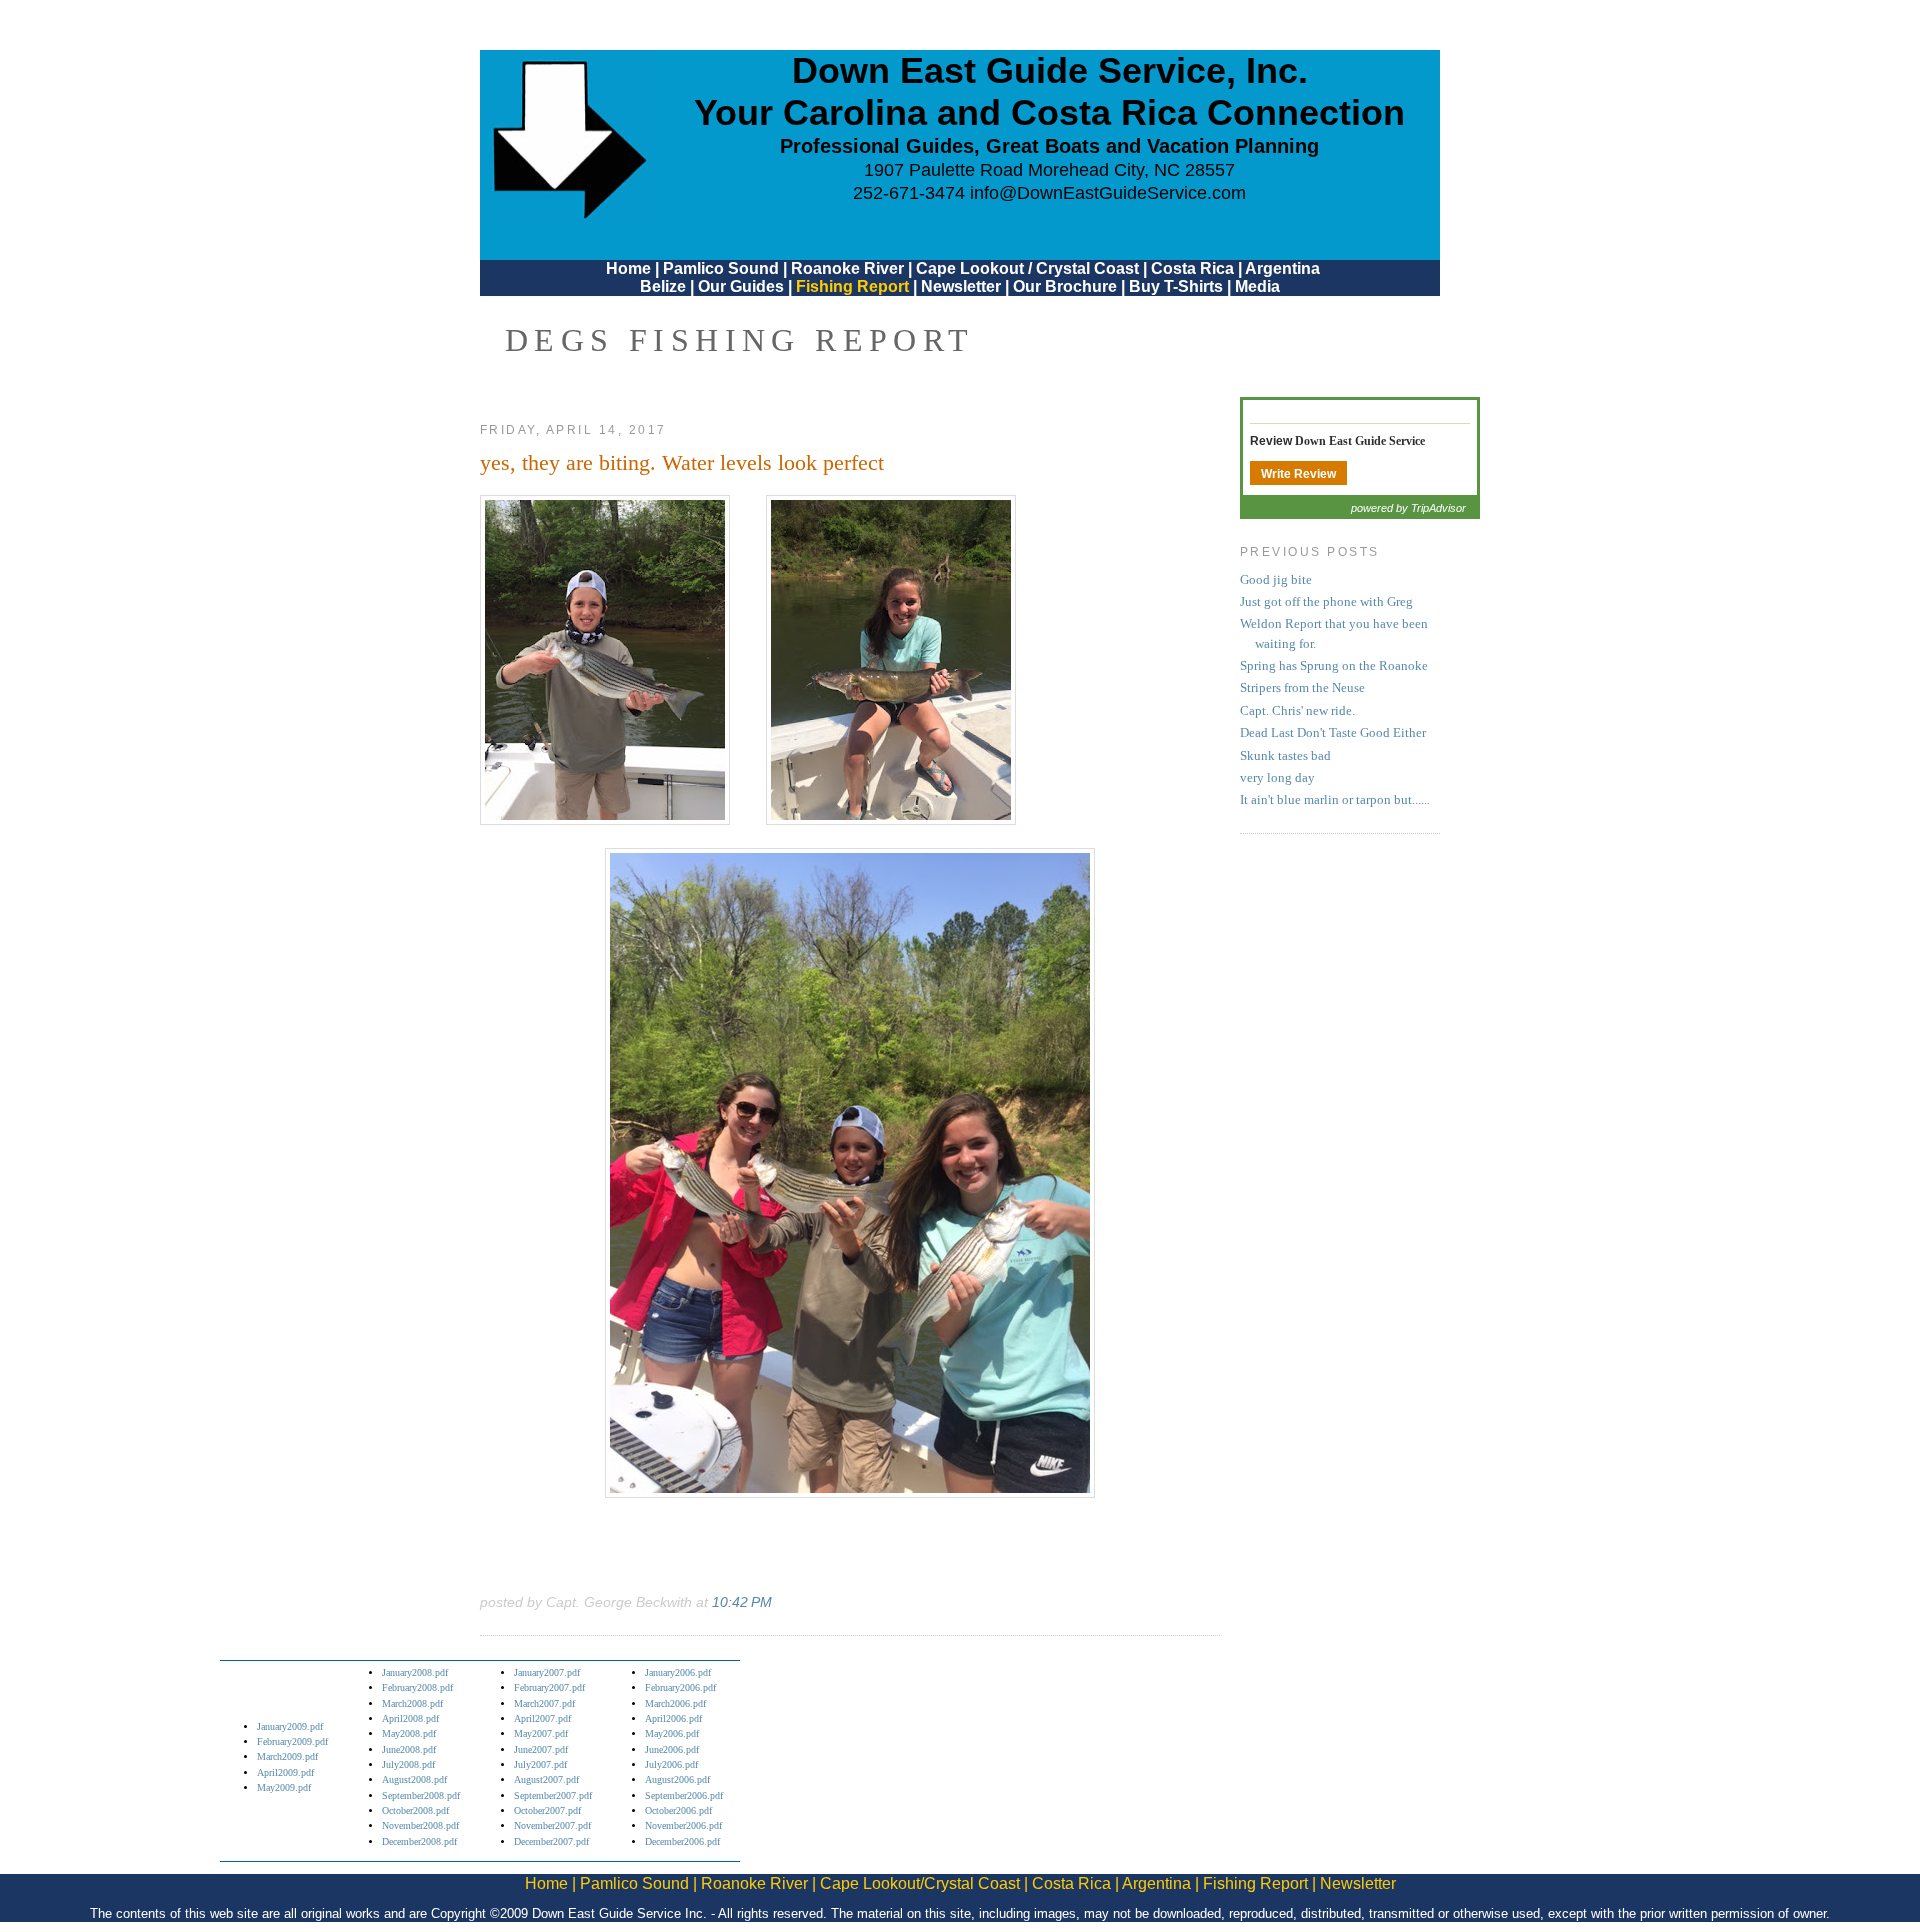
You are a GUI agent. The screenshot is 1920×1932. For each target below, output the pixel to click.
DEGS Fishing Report (740, 340)
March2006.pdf (675, 1703)
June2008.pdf (409, 1749)
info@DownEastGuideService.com (1108, 193)
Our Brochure (1065, 286)
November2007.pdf (552, 1825)
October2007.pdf (547, 1810)
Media (1257, 286)
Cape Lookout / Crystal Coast (1027, 268)
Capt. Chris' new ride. (1297, 711)
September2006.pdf (684, 1795)
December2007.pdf (551, 1841)
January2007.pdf (547, 1672)
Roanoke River (847, 268)
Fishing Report (854, 286)
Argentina (1282, 268)
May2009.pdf (284, 1787)
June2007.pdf (541, 1749)
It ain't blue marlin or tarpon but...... (1335, 800)
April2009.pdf (285, 1772)
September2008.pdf (421, 1795)
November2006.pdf (683, 1825)
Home (628, 268)
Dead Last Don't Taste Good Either (1333, 733)
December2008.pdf (419, 1841)
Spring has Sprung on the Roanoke (1334, 666)
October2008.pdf (415, 1810)
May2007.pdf (541, 1733)
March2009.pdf (287, 1756)
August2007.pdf (546, 1779)
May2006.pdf (672, 1733)
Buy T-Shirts (1176, 286)
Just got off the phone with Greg (1326, 602)
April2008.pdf (410, 1718)
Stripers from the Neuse (1302, 688)
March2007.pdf (544, 1703)
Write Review (1298, 474)
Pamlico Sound (721, 268)
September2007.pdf (553, 1795)
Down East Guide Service (1360, 441)
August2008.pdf (414, 1779)
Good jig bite (1276, 580)
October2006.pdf (678, 1810)
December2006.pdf (682, 1841)
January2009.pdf (290, 1726)
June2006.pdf (672, 1749)
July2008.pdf (408, 1764)
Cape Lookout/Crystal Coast (920, 1883)
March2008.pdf (412, 1703)
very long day (1277, 778)
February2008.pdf (417, 1687)
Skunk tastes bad (1285, 756)
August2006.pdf (677, 1779)
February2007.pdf (549, 1687)
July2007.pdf (540, 1764)
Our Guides (741, 286)
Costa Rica (1192, 268)
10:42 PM (742, 1602)
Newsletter (961, 286)
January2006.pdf (678, 1672)
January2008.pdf (415, 1672)
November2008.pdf (420, 1825)
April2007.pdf (542, 1718)
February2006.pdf (680, 1687)
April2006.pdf (673, 1718)
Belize (663, 286)
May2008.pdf (409, 1733)
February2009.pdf (292, 1741)
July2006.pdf (671, 1764)
